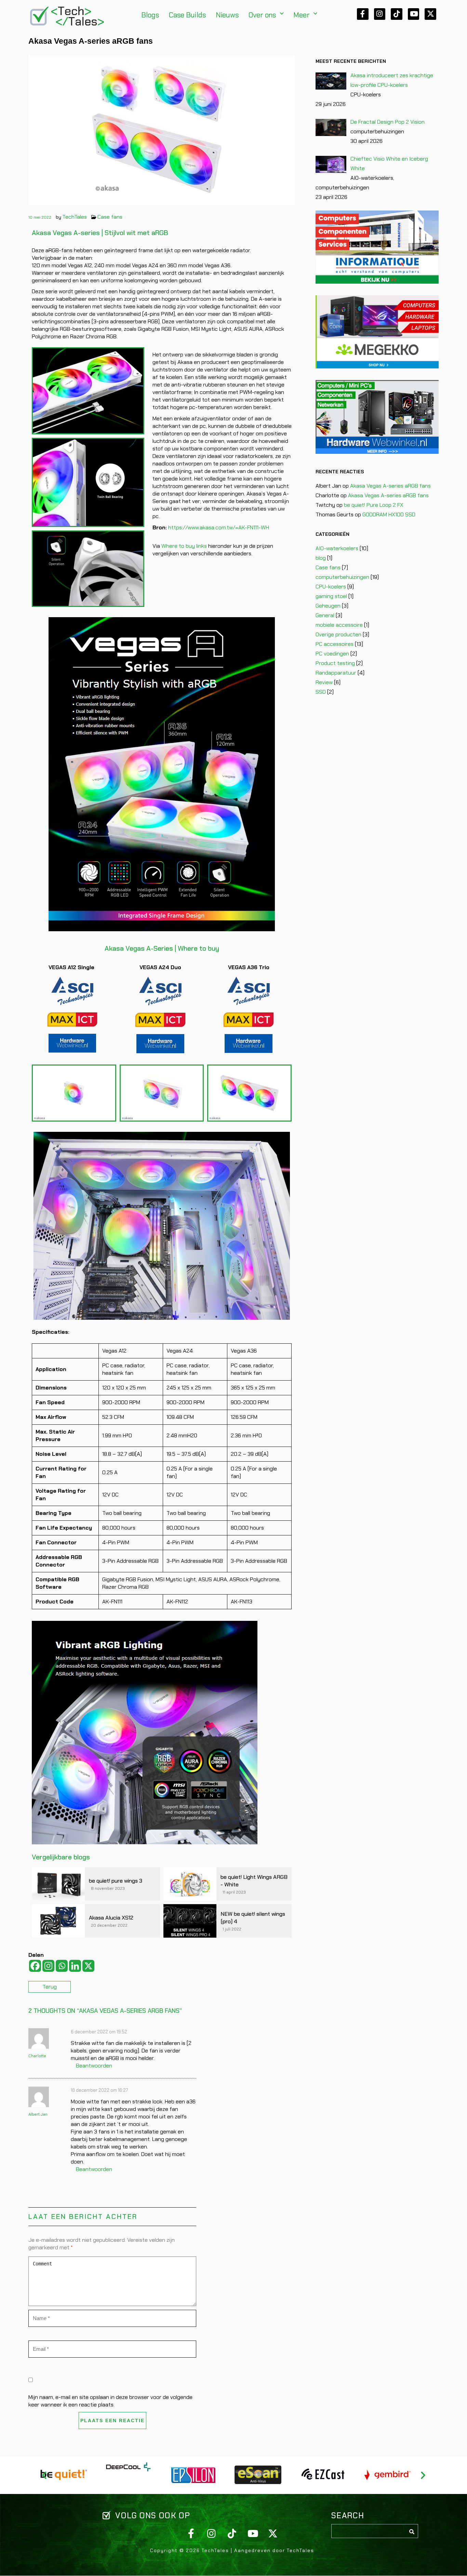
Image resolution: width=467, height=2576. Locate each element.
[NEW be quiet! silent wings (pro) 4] (190, 1921)
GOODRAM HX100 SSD (389, 514)
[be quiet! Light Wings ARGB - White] (190, 1884)
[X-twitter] (430, 14)
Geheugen (328, 606)
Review (324, 682)
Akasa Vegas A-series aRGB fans (390, 486)
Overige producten (338, 634)
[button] (266, 15)
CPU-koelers (331, 587)
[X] (88, 1966)
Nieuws (227, 15)
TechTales (75, 217)
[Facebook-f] (363, 14)
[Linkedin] (75, 1966)
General (325, 615)
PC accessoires (335, 644)
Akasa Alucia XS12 (111, 1918)
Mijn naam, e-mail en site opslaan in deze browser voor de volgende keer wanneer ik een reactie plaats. (110, 2401)
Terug (50, 1987)
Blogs (150, 15)
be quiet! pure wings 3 (116, 1881)
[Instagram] (380, 14)
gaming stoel (331, 596)
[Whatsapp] (62, 1966)
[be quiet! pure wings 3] (58, 1884)
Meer (302, 15)
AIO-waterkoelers (337, 548)
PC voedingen (332, 654)
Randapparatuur (336, 673)
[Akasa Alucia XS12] (58, 1921)
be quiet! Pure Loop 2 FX (374, 505)
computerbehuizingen (342, 577)
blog (321, 558)
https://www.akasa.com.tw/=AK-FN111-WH (219, 527)
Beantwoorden (94, 2066)
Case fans (110, 217)
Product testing (335, 663)
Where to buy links (184, 546)
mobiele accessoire (339, 625)
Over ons (262, 15)
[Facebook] (35, 1966)
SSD (321, 692)
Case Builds (188, 15)
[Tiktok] (397, 14)
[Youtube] (414, 14)
